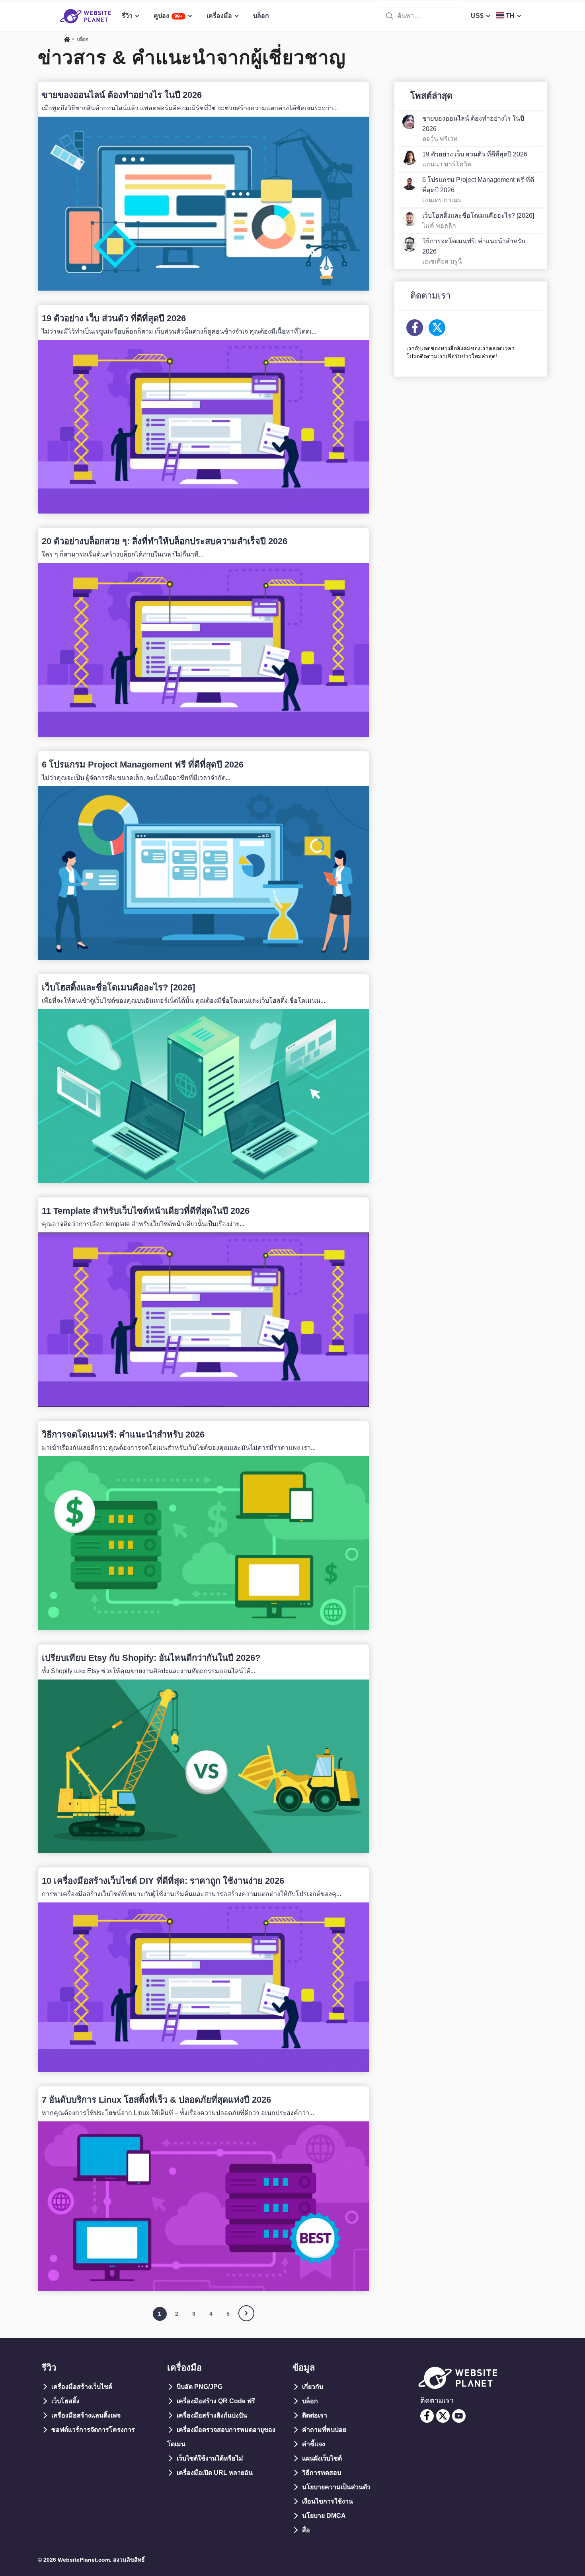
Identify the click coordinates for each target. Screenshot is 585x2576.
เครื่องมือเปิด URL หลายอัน (215, 2473)
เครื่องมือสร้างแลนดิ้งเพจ (86, 2415)
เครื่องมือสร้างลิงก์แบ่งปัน (212, 2415)
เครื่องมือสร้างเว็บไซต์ (82, 2387)
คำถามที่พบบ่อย (324, 2430)
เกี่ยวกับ (313, 2387)
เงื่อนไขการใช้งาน (328, 2501)
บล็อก (310, 2401)
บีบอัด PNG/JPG (200, 2387)
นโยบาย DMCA (324, 2516)
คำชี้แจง (314, 2444)
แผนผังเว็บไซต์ (322, 2458)
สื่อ (306, 2530)
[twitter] (443, 2416)
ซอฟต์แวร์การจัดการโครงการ (93, 2430)
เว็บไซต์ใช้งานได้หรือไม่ (210, 2458)
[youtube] (459, 2416)
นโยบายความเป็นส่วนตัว (336, 2487)
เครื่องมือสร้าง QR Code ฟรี (216, 2401)
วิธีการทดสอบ (322, 2473)
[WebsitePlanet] (67, 40)
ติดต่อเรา (315, 2415)
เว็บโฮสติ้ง (65, 2401)
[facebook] (427, 2416)
